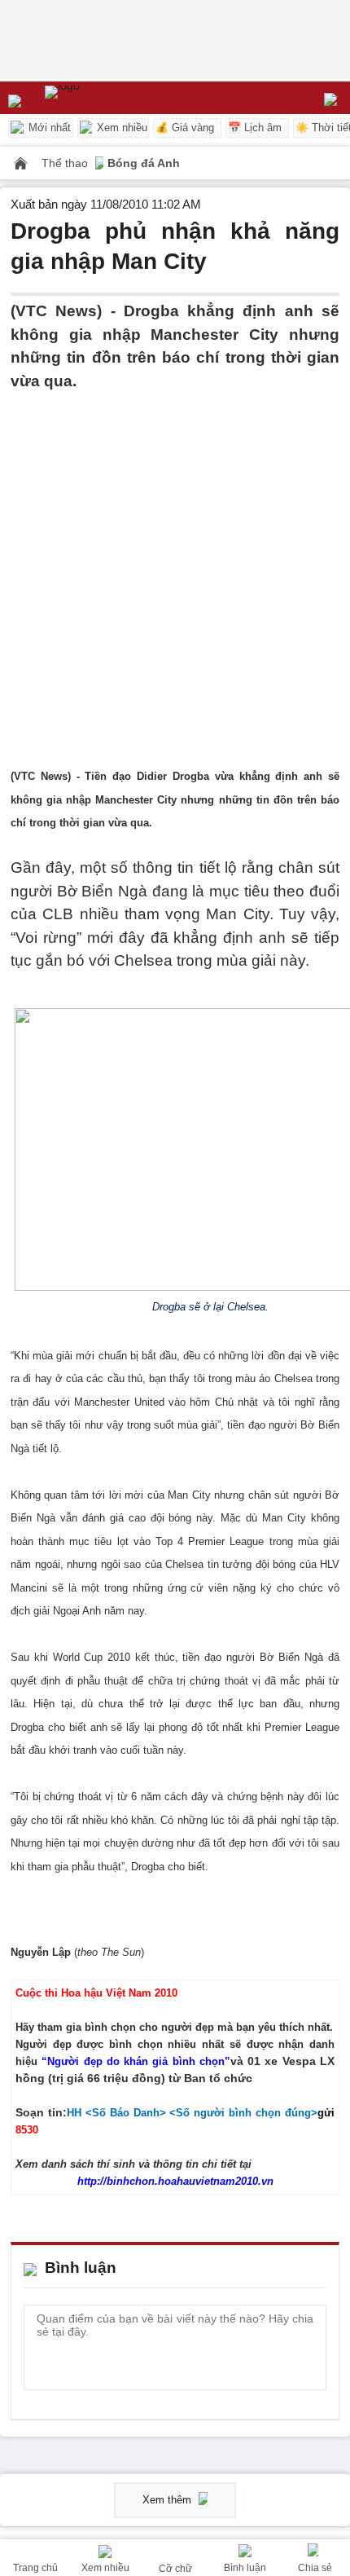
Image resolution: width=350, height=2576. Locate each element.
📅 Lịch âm (255, 128)
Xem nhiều (120, 128)
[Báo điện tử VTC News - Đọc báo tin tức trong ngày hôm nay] (100, 98)
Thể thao (66, 163)
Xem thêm (168, 2500)
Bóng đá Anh (144, 163)
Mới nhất (48, 128)
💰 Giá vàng (185, 128)
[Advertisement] (175, 568)
